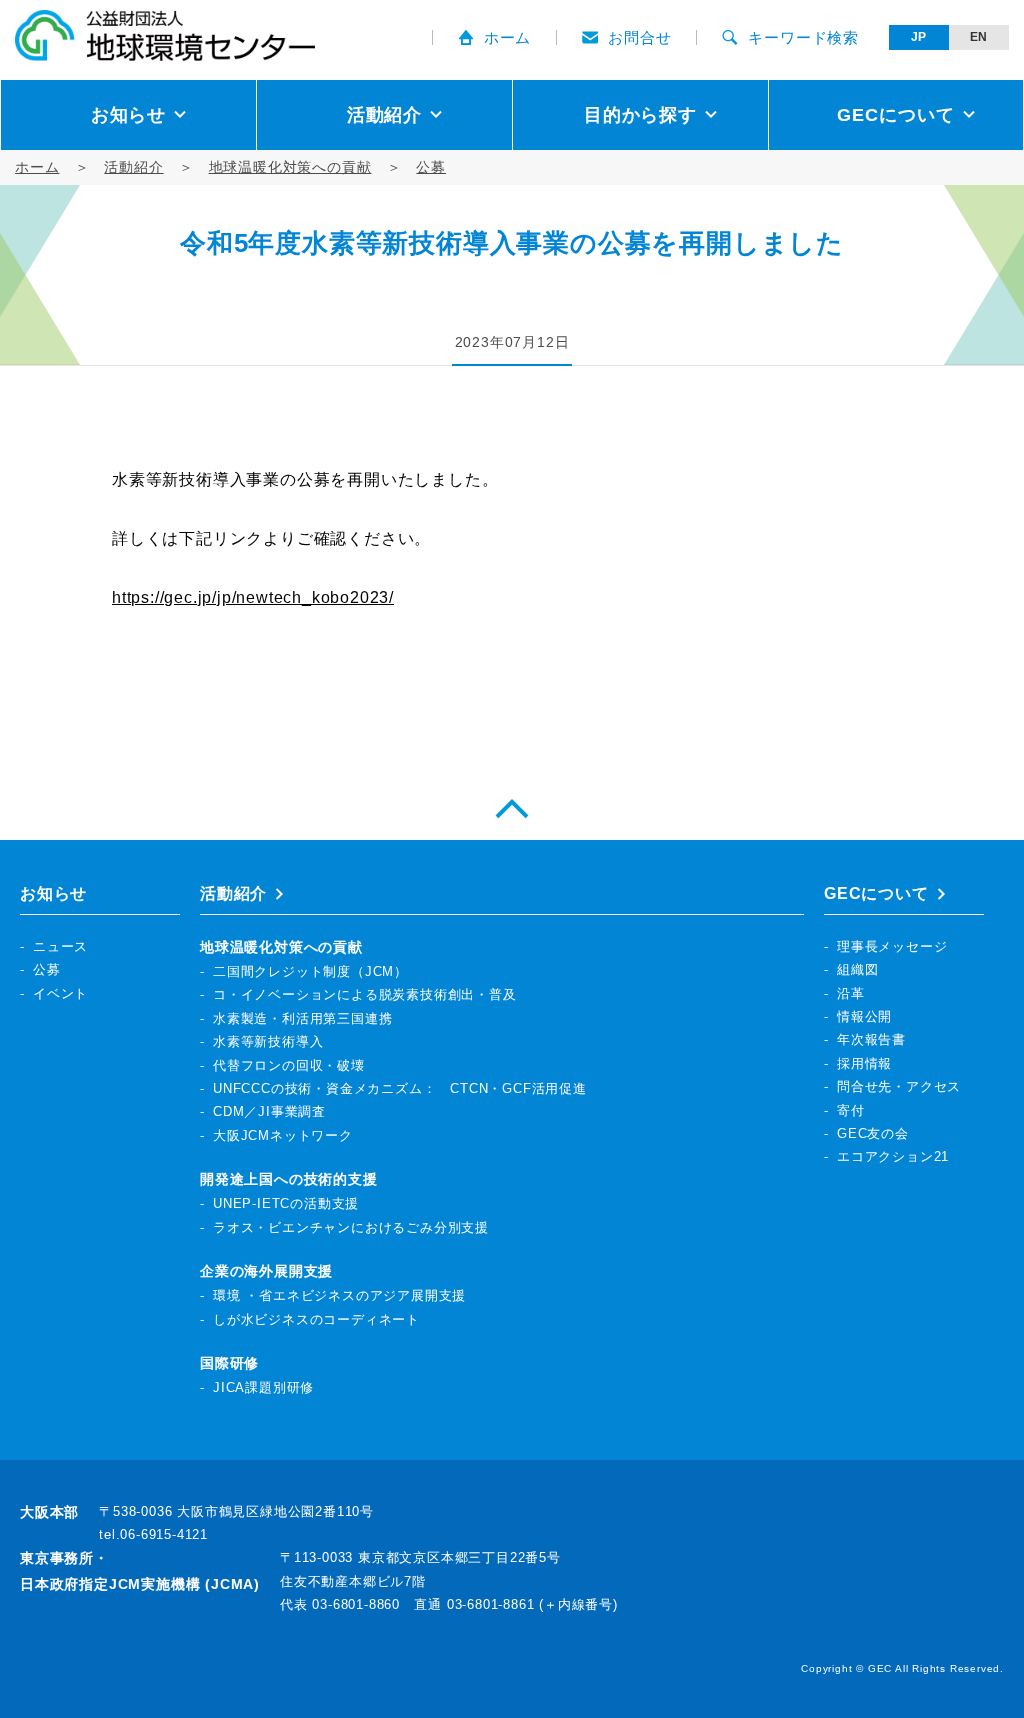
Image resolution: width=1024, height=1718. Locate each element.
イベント (60, 993)
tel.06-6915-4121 (153, 1534)
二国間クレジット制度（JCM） (310, 971)
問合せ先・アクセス (899, 1086)
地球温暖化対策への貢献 (290, 167)
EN (979, 37)
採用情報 (864, 1063)
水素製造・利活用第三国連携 (302, 1018)
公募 (431, 167)
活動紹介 (133, 167)
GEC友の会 (873, 1133)
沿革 (851, 993)
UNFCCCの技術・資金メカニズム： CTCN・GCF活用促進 (400, 1088)
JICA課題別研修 (263, 1387)
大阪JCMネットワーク (283, 1135)
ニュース (60, 946)
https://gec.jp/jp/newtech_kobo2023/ (253, 597)
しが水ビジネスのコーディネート (316, 1319)
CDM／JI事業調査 (269, 1111)
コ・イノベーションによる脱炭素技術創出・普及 (365, 994)
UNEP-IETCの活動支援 (286, 1203)
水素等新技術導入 (268, 1041)
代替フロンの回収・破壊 (289, 1065)
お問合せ (639, 37)
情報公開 (864, 1016)
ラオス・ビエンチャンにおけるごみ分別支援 (351, 1227)
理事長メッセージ (892, 946)
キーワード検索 (803, 37)
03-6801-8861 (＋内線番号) (532, 1604)
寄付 (851, 1110)
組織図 (857, 969)
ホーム (507, 37)
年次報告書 (871, 1039)
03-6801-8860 (356, 1604)
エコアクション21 (893, 1156)
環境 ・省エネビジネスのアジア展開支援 (339, 1295)
